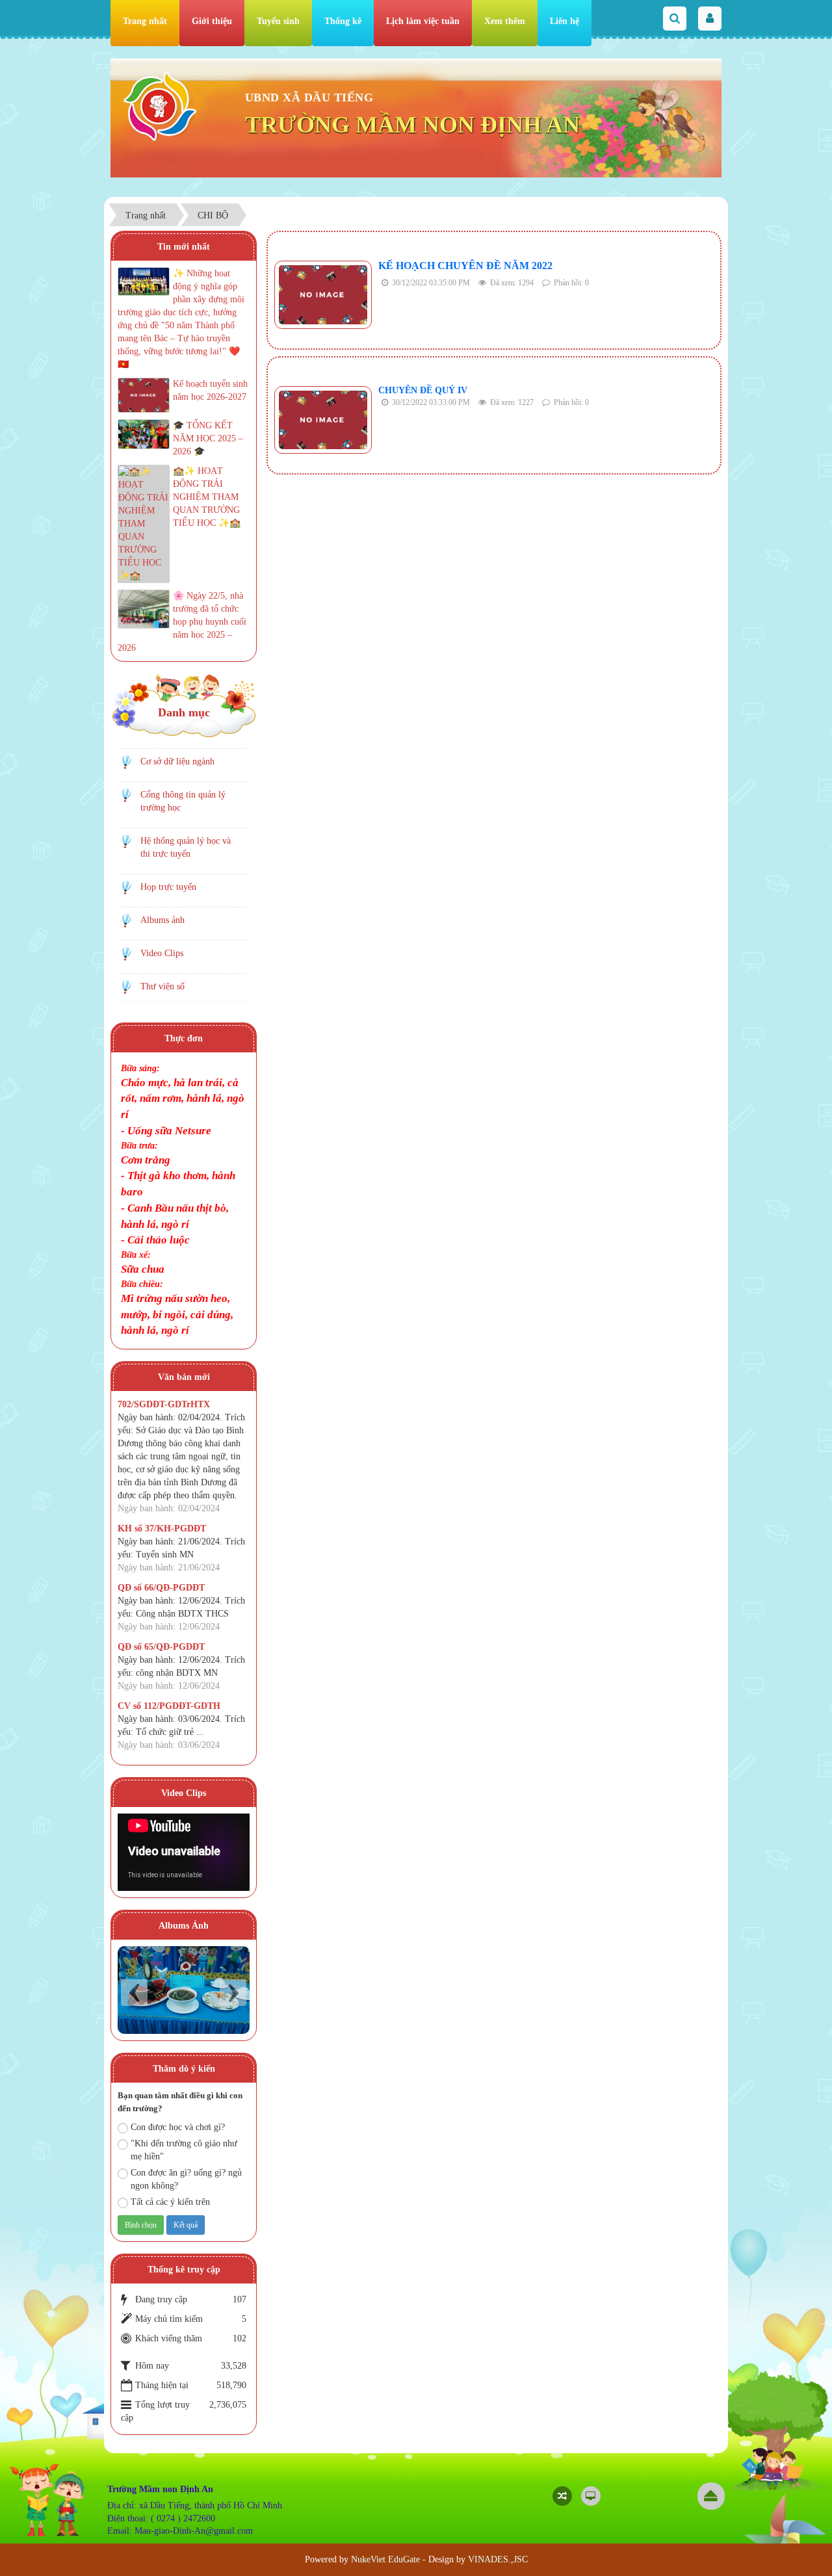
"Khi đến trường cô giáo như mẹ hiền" (184, 2150)
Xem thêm (505, 21)
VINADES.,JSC (498, 2559)
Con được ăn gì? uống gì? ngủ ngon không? (186, 2179)
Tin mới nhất (184, 247)
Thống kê (343, 21)
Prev (134, 1993)
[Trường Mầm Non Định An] (160, 106)
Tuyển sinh (278, 21)
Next (233, 1993)
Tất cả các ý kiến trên (170, 2202)
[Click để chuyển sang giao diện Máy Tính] (591, 2496)
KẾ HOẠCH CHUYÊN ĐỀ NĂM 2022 (465, 266)
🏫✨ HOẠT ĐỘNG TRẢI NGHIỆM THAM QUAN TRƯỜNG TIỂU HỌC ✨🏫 (207, 497)
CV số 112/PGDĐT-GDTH (169, 1706)
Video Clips (162, 953)
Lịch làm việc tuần (423, 21)
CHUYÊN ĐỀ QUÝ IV (423, 390)
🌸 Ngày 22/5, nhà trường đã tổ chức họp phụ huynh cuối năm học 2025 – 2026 (182, 622)
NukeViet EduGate (385, 2559)
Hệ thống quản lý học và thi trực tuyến (186, 847)
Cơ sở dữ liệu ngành (177, 761)
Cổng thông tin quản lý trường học (183, 801)
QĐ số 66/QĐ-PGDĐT (161, 1588)
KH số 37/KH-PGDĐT (162, 1529)
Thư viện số (162, 986)
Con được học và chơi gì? (178, 2127)
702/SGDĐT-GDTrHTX (164, 1404)
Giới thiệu (212, 21)
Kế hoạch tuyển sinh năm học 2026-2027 (210, 390)
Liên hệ (565, 21)
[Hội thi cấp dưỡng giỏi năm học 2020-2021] (184, 1990)
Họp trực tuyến (168, 887)
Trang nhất (145, 21)
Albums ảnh (162, 920)
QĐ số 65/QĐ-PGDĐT (161, 1647)
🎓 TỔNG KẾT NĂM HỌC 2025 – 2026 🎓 (208, 438)
